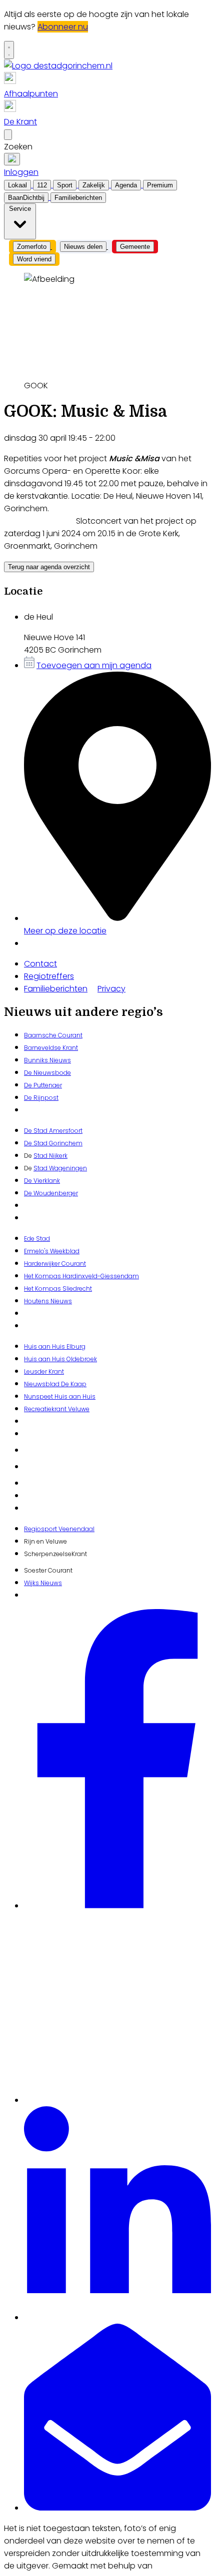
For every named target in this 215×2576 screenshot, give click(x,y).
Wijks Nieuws (43, 1583)
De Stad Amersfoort (53, 1131)
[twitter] (117, 2100)
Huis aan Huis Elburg (55, 1346)
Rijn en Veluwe (45, 1541)
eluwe (81, 1409)
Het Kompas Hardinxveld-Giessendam (81, 1276)
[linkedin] (117, 2317)
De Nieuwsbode (47, 1073)
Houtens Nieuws (48, 1301)
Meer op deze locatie (65, 931)
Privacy (111, 989)
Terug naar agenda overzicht (49, 567)
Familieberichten (56, 989)
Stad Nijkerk (50, 1156)
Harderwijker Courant (55, 1264)
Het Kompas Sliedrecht (58, 1288)
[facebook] (117, 1906)
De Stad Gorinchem (53, 1143)
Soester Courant (48, 1570)
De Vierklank (42, 1181)
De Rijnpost (41, 1098)
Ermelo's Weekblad (52, 1251)
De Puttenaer (43, 1085)
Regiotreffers (49, 976)
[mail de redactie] (117, 2508)
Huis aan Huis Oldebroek (60, 1359)
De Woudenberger (51, 1193)
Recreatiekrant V (48, 1409)
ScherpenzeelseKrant (55, 1554)
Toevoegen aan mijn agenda (94, 665)
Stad (40, 1168)
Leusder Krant (44, 1371)
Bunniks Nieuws (47, 1060)
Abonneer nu (63, 27)
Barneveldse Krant (51, 1048)
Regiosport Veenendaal (59, 1529)
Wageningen (67, 1168)
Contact (40, 964)
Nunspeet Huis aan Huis (60, 1396)
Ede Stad (37, 1239)
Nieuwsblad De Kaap (55, 1384)
